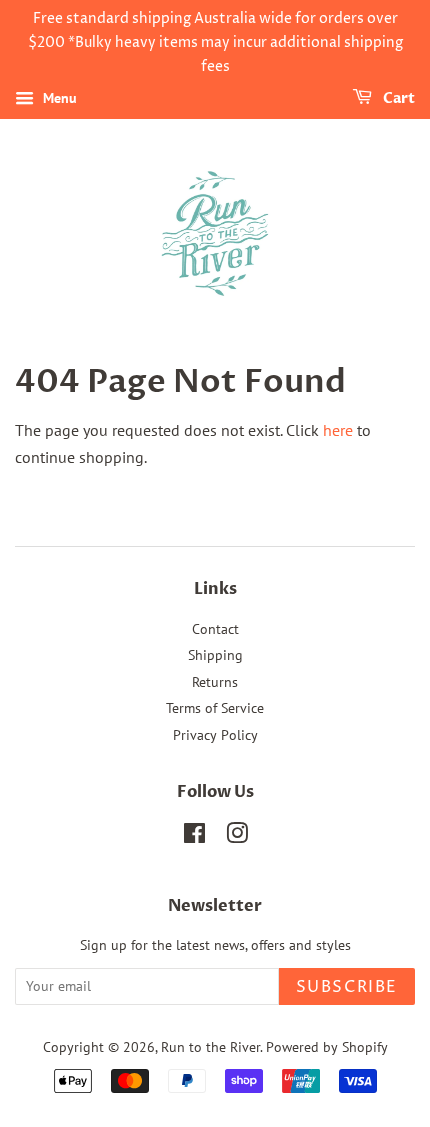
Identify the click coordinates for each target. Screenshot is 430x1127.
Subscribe (347, 987)
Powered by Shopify (327, 1047)
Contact (215, 629)
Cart (397, 99)
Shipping (215, 655)
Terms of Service (215, 708)
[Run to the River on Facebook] (194, 837)
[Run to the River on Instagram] (237, 837)
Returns (215, 682)
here (338, 430)
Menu (58, 99)
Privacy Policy (215, 735)
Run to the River (210, 1047)
